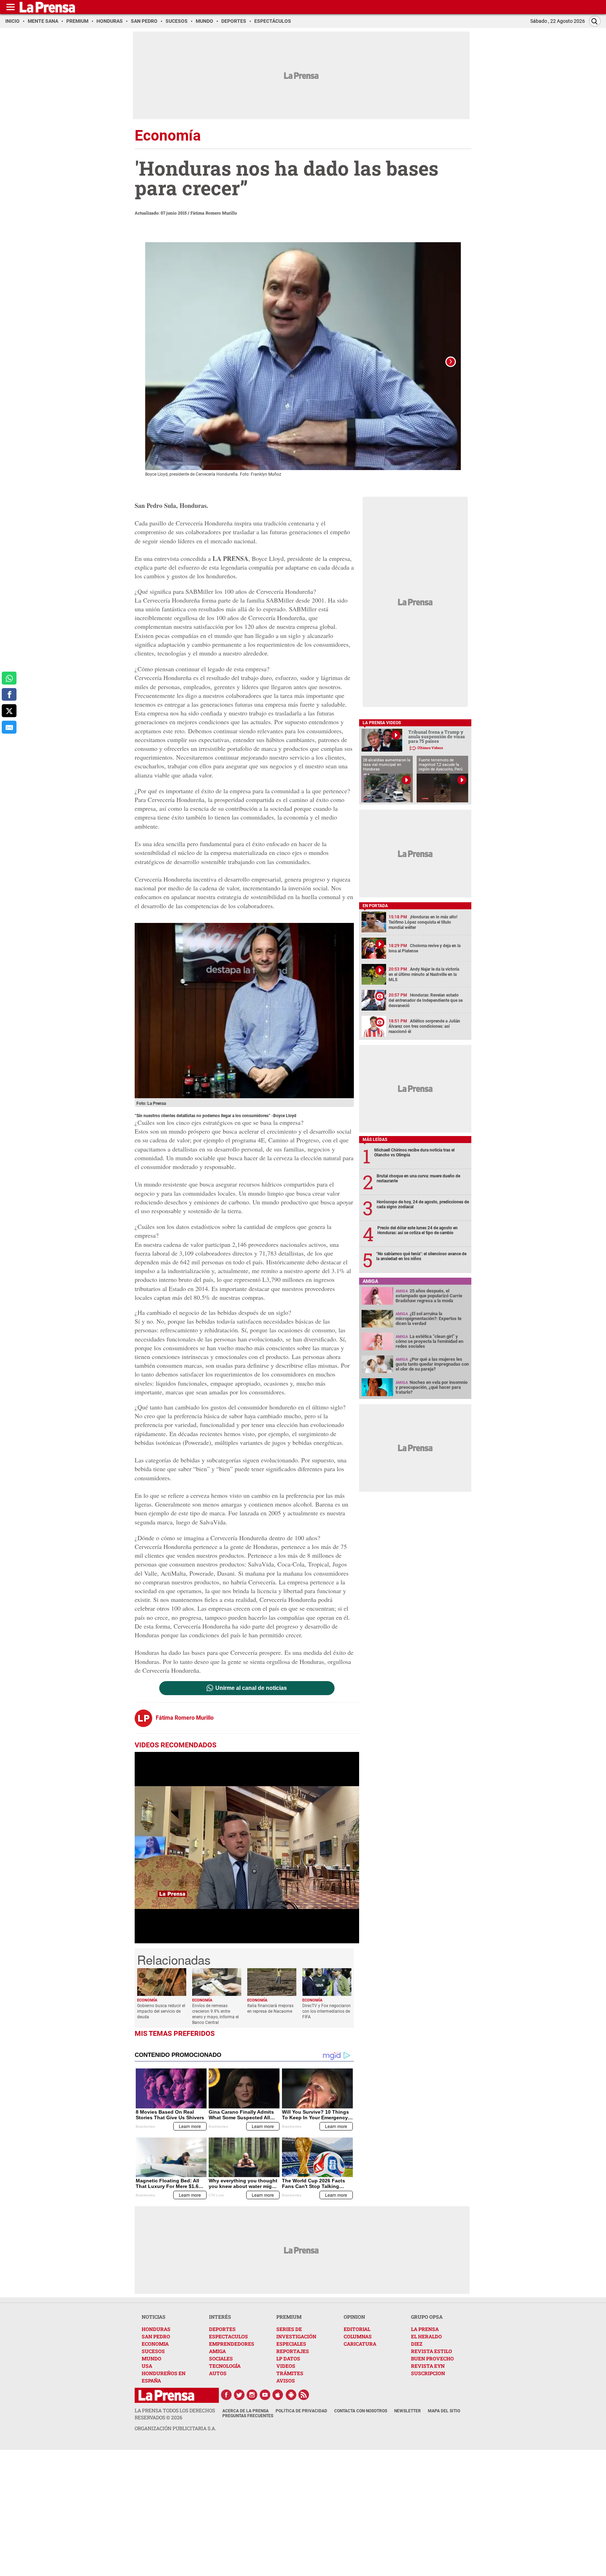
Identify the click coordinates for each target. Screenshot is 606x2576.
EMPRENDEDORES (232, 2344)
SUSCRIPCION (428, 2373)
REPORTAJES (293, 2351)
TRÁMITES (290, 2373)
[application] (247, 1848)
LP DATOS (288, 2358)
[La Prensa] (166, 2395)
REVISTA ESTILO (432, 2351)
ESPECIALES (291, 2344)
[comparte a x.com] (9, 711)
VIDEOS (286, 2366)
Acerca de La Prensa (245, 2411)
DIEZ (417, 2344)
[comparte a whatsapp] (9, 678)
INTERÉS (220, 2317)
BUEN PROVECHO (432, 2358)
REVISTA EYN (428, 2366)
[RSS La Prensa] (304, 2395)
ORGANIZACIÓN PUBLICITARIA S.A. (175, 2428)
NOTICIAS (154, 2317)
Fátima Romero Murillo (214, 213)
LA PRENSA (425, 2329)
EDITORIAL (357, 2329)
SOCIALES (221, 2358)
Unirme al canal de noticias (251, 1688)
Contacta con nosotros (361, 2411)
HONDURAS (156, 2329)
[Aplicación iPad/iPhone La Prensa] (278, 2395)
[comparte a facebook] (9, 695)
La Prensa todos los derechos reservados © (175, 2414)
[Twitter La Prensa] (239, 2395)
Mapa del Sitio (444, 2411)
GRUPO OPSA (427, 2317)
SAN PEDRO (156, 2336)
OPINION (354, 2317)
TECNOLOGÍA (225, 2366)
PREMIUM (289, 2317)
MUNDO (151, 2358)
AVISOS (286, 2381)
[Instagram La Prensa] (252, 2395)
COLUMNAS (358, 2336)
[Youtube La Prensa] (265, 2395)
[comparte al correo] (9, 727)
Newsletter (408, 2411)
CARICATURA (360, 2344)
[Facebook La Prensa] (226, 2395)
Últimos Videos (430, 748)
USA (147, 2366)
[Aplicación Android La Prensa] (291, 2395)
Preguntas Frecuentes (248, 2416)
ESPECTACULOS (228, 2336)
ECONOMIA (155, 2344)
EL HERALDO (426, 2336)
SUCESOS (153, 2351)
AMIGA (217, 2351)
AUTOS (218, 2373)
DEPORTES (222, 2329)
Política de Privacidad (301, 2411)
